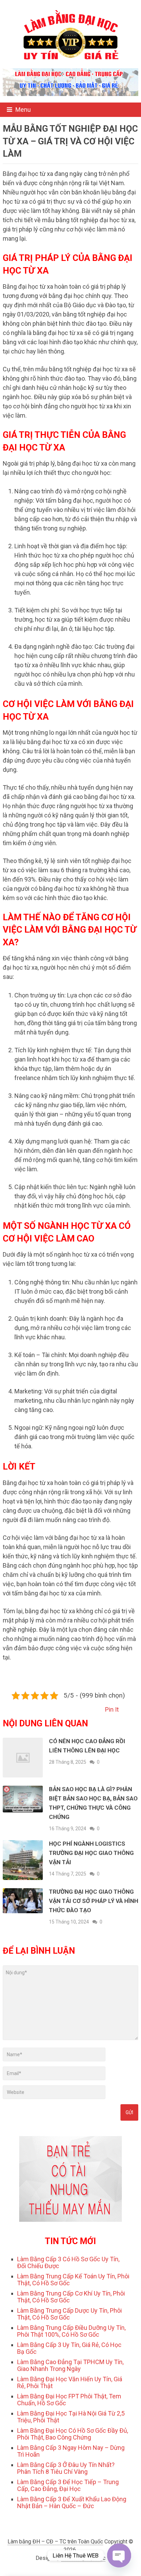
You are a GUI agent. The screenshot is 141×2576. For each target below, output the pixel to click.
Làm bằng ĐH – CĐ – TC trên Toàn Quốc (55, 2542)
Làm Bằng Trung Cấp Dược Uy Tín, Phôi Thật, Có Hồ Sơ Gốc (69, 2314)
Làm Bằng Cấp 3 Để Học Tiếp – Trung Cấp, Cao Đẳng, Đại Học (68, 2485)
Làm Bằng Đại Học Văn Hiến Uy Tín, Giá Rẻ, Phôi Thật (70, 2382)
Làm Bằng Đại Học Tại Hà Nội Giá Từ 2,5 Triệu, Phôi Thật (71, 2417)
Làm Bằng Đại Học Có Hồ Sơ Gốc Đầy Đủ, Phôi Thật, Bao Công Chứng (73, 2434)
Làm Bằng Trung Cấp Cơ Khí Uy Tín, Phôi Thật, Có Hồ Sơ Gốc (71, 2297)
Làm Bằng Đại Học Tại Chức (73, 2566)
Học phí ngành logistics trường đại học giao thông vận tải (91, 1853)
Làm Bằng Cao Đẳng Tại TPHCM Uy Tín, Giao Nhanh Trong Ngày (70, 2365)
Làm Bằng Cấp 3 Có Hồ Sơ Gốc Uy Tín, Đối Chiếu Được (68, 2262)
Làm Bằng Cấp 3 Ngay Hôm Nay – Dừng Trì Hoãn (71, 2451)
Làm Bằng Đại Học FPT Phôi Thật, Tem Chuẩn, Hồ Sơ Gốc (69, 2400)
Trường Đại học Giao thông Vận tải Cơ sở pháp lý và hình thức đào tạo (94, 1901)
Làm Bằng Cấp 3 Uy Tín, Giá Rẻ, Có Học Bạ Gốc (69, 2348)
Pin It (112, 1709)
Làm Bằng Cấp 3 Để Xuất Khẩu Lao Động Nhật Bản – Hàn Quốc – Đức (72, 2502)
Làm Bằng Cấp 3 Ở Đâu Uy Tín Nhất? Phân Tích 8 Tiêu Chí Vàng (66, 2468)
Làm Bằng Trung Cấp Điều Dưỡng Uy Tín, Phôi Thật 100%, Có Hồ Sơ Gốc (71, 2331)
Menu (23, 110)
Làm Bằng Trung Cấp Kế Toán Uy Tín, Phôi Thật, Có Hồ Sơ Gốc (73, 2280)
